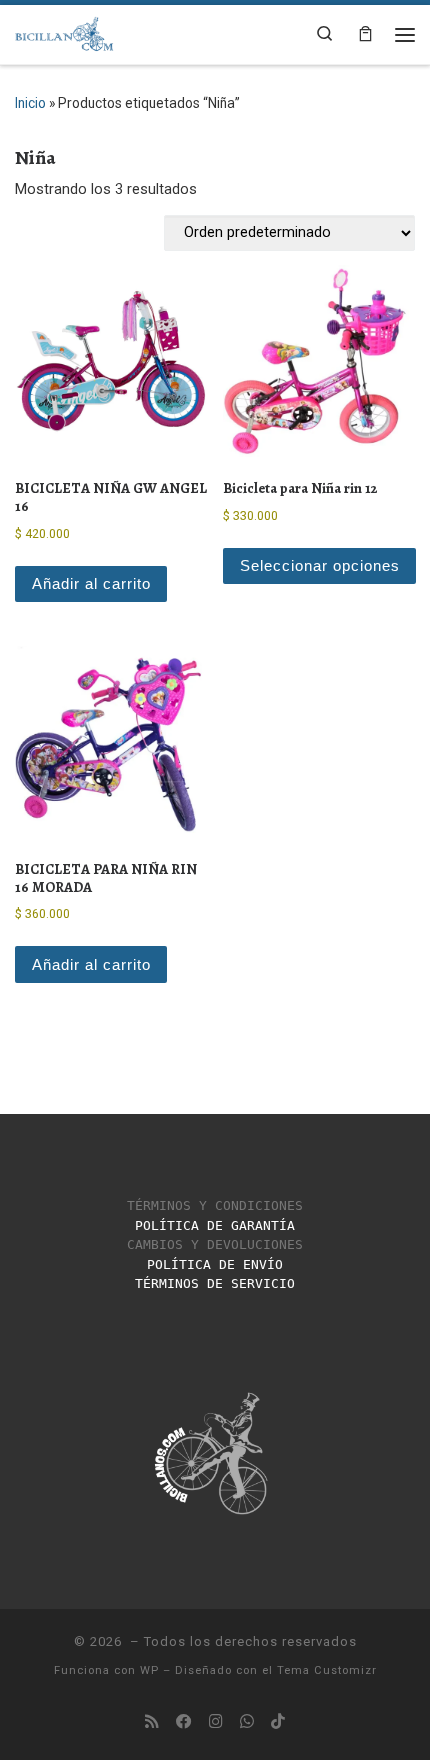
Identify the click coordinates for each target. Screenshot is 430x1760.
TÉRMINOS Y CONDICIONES (215, 1205)
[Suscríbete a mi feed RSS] (152, 1722)
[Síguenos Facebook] (184, 1722)
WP (149, 1670)
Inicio (30, 103)
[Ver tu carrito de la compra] (365, 34)
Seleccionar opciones (320, 566)
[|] (64, 32)
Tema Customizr (327, 1670)
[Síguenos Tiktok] (278, 1722)
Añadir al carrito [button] (91, 584)
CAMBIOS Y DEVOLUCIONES (215, 1244)
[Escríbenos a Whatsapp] (247, 1722)
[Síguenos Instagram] (216, 1722)
